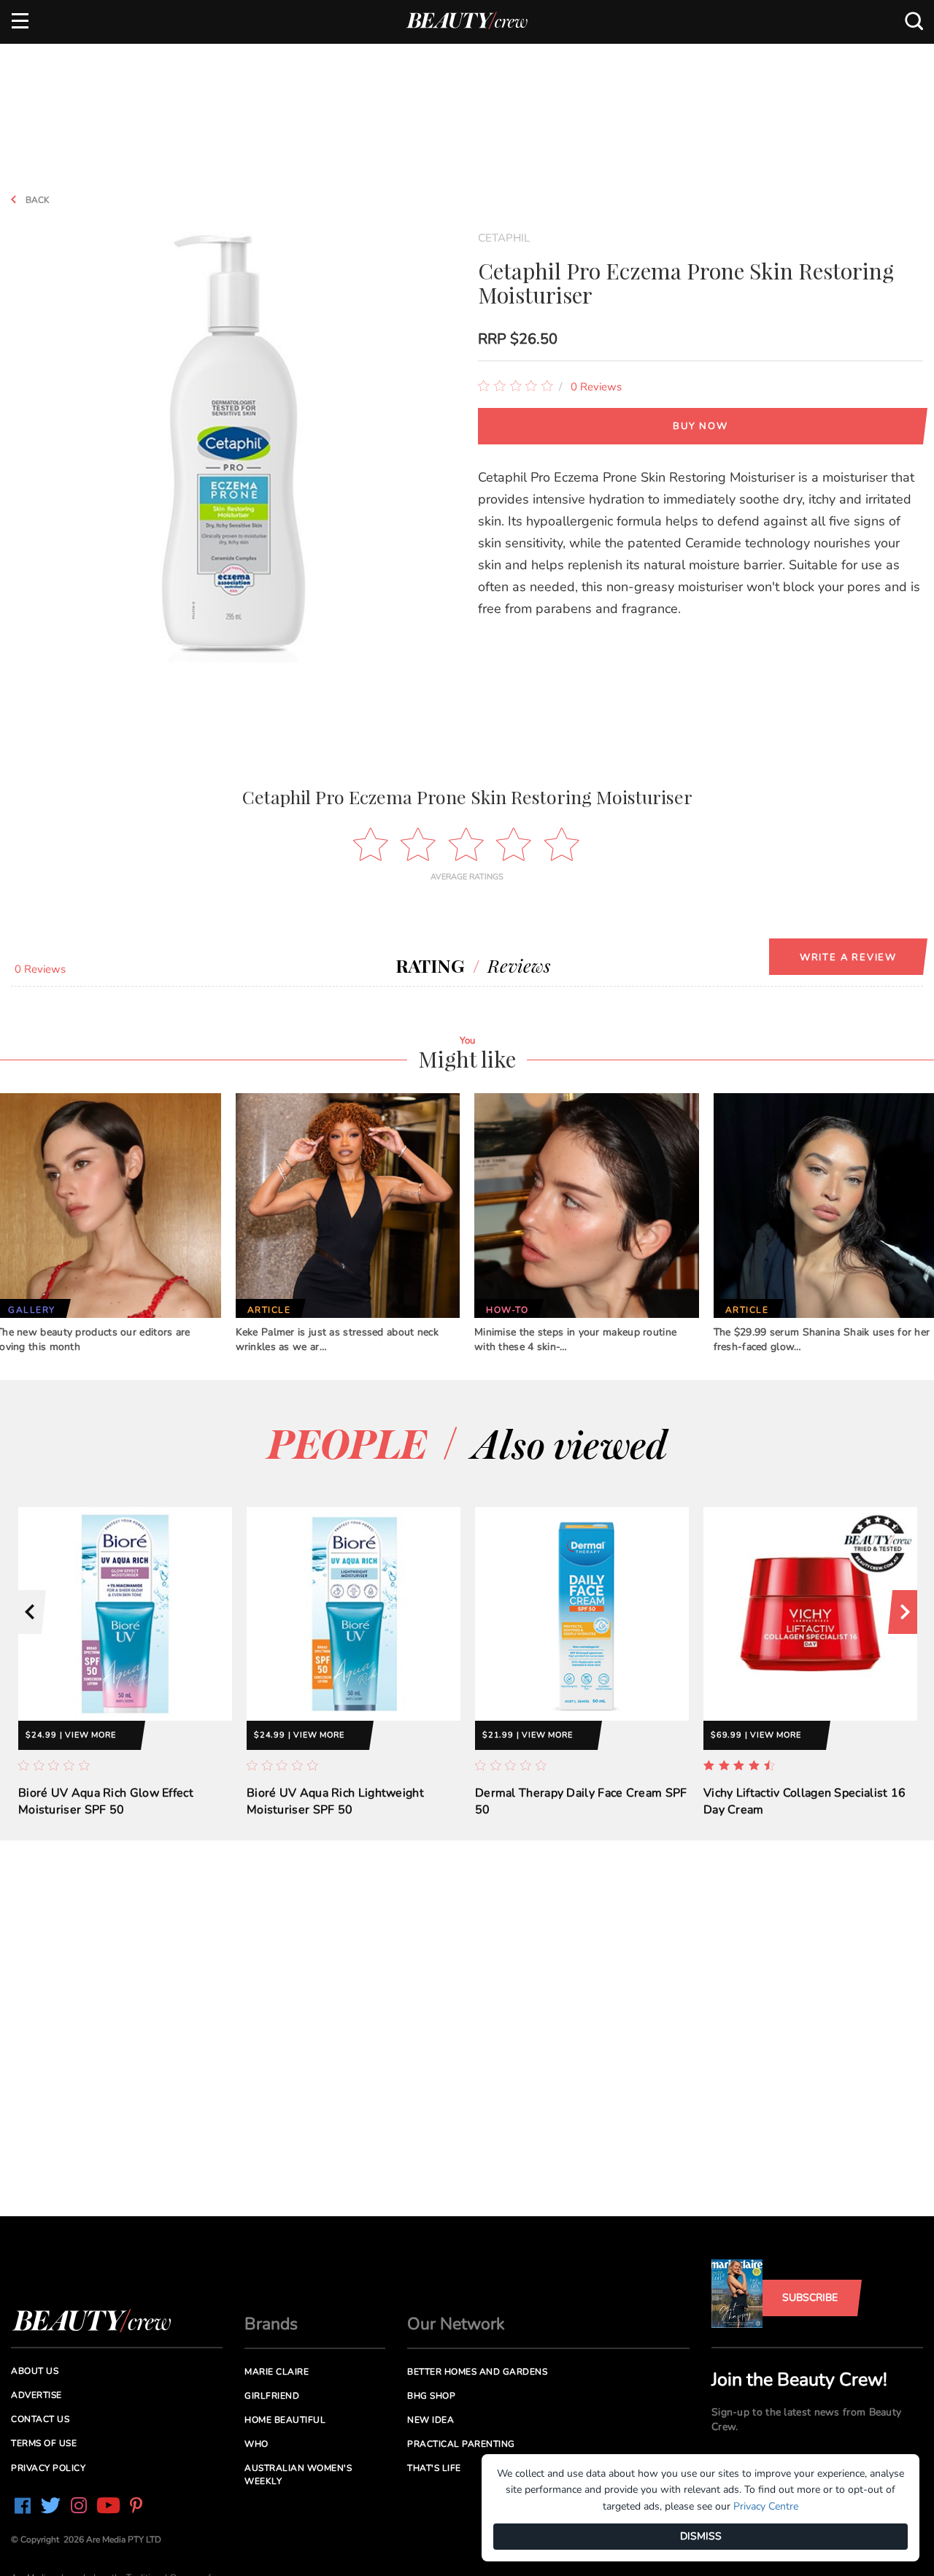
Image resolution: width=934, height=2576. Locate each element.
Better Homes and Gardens (477, 2372)
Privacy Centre (766, 2506)
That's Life (434, 2468)
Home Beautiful (285, 2420)
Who (256, 2444)
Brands (271, 2324)
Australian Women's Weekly (298, 2474)
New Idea (431, 2420)
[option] (125, 1674)
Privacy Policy (48, 2468)
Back (36, 200)
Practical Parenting (461, 2444)
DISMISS (701, 2536)
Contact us (40, 2419)
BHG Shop (431, 2396)
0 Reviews (596, 387)
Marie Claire (277, 2372)
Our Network (456, 2324)
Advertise (36, 2395)
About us (35, 2371)
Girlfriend (272, 2396)
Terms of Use (44, 2443)
